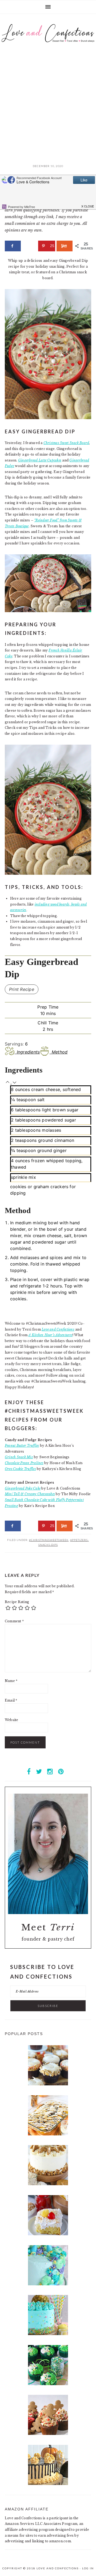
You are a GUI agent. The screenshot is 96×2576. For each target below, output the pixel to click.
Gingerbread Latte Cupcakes (40, 460)
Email (11, 1700)
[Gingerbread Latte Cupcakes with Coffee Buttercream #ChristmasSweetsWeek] (48, 2434)
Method (60, 1052)
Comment (14, 1621)
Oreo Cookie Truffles (20, 1469)
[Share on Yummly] (65, 246)
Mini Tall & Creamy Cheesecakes (30, 1494)
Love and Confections (58, 1329)
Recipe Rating (17, 1602)
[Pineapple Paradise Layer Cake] (48, 2334)
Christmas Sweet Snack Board (66, 443)
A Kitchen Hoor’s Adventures (50, 1335)
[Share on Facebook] (13, 246)
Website (12, 1720)
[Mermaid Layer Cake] (48, 2284)
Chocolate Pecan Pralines (24, 1463)
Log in (88, 2568)
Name (11, 1681)
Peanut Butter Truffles (22, 1446)
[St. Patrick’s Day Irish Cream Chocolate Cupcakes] (48, 2384)
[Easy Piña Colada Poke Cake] (48, 2234)
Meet (48, 1927)
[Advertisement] (48, 110)
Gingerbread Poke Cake (23, 1488)
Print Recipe (22, 989)
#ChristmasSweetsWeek (49, 1540)
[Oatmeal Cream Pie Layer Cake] (48, 2184)
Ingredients (28, 1052)
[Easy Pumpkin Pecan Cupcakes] (48, 2084)
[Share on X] (30, 246)
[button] (8, 1082)
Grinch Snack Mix (19, 1457)
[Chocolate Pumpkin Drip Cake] (48, 2484)
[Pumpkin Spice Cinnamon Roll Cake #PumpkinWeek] (48, 2134)
